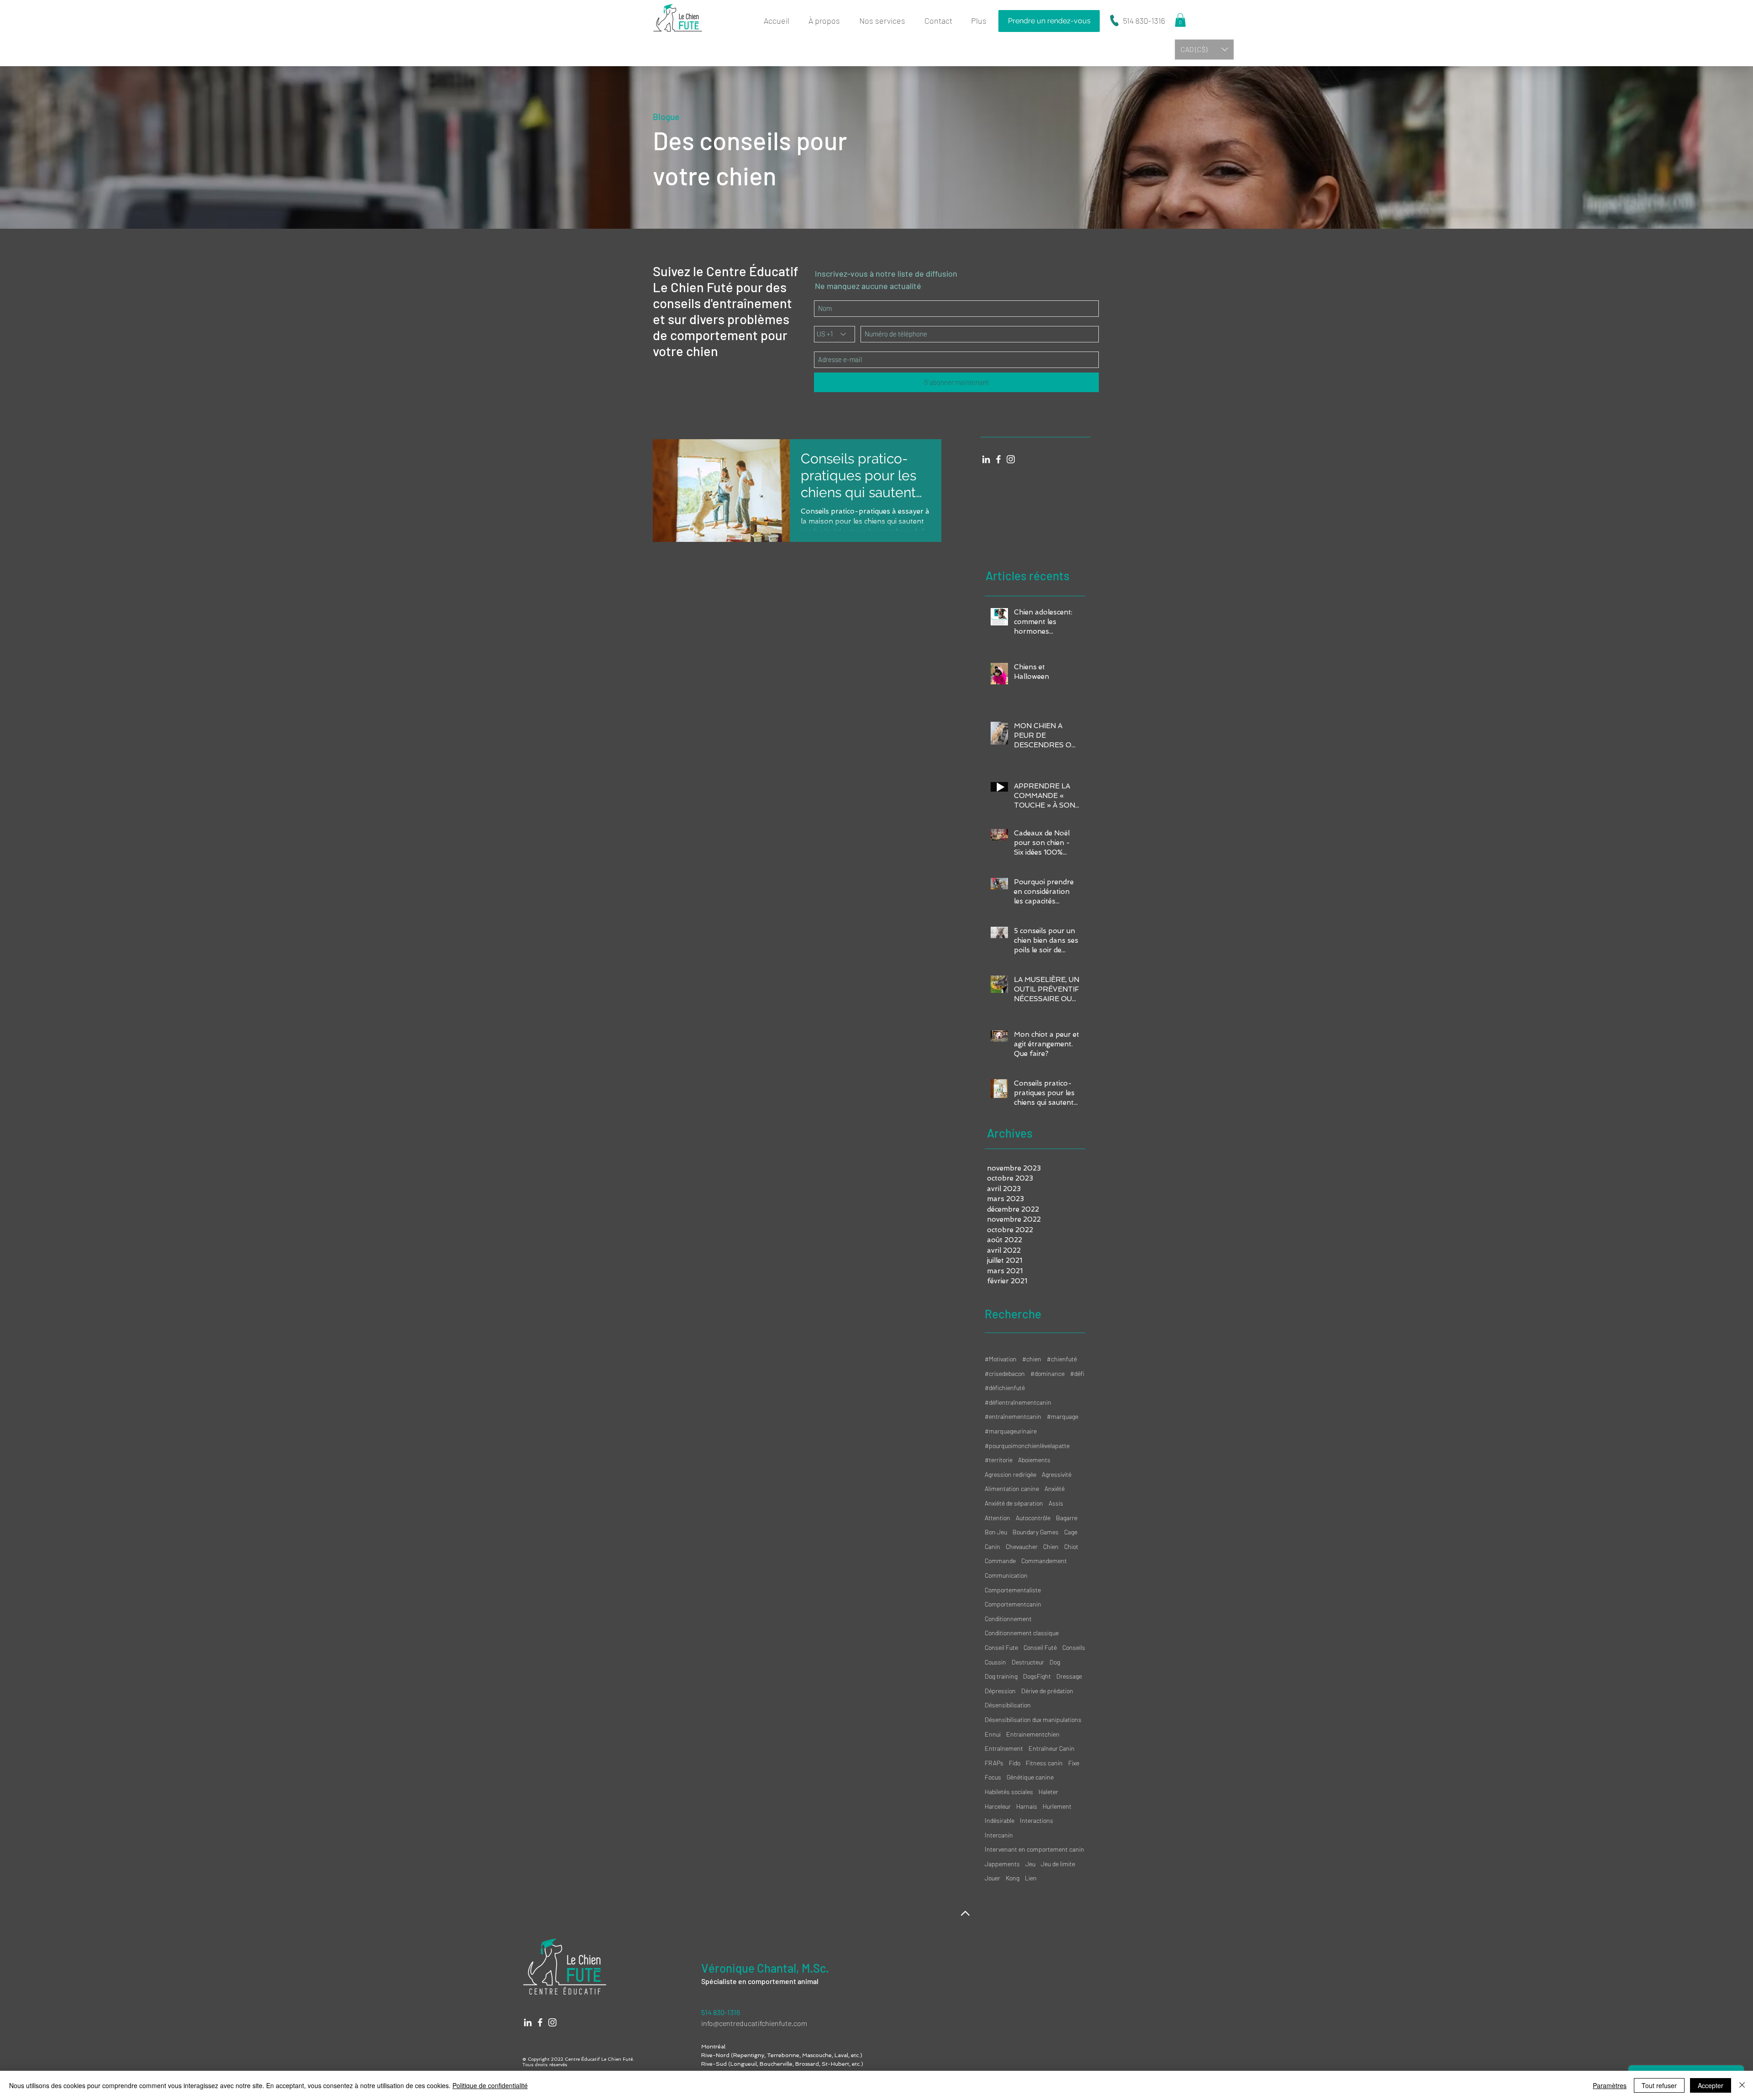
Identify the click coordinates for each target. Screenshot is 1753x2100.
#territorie (999, 1460)
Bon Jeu (996, 1532)
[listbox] (1204, 50)
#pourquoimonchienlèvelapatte (1027, 1446)
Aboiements (1034, 1460)
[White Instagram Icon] (1011, 459)
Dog (1055, 1662)
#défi (1077, 1373)
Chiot (1071, 1546)
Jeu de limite (1058, 1864)
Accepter (1711, 2085)
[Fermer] (1742, 2085)
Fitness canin (1044, 1763)
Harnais (1027, 1806)
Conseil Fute (1001, 1647)
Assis (1056, 1503)
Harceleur (998, 1806)
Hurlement (1057, 1806)
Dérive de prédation (1047, 1691)
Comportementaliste (1013, 1590)
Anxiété (1055, 1488)
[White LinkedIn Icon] (986, 459)
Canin (992, 1546)
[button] (885, 21)
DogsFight (1037, 1676)
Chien (1051, 1546)
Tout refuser (1659, 2085)
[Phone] (1114, 21)
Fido (1015, 1763)
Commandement (1044, 1561)
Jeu (1030, 1864)
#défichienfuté (1005, 1388)
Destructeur (1028, 1662)
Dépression (1000, 1691)
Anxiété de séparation (1014, 1503)
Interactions (1037, 1820)
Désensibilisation (1008, 1705)
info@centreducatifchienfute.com (755, 2023)
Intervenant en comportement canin (1034, 1849)
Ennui (993, 1734)
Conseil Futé (1040, 1647)
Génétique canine (1030, 1777)
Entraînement (1004, 1748)
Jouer (992, 1878)
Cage (1071, 1532)
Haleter (1048, 1792)
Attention (997, 1518)
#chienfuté (1062, 1359)
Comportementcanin (1013, 1604)
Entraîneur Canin (1052, 1748)
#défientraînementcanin (1018, 1402)
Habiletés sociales (1009, 1792)
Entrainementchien (1033, 1734)
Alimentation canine (1012, 1488)
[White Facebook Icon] (998, 459)
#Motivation (1001, 1359)
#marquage (1063, 1416)
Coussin (995, 1662)
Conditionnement (1008, 1619)
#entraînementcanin (1013, 1416)
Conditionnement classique (1022, 1633)
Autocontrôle (1033, 1518)
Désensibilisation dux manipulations (1033, 1719)
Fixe (1074, 1763)
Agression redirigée (1010, 1474)
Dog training (1001, 1676)
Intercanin (999, 1835)
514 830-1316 (1144, 21)
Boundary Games (1036, 1532)
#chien (1032, 1359)
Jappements (1002, 1864)
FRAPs (994, 1763)
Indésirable (1000, 1820)
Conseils (1074, 1647)
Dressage (1069, 1676)
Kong (1013, 1878)
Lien (1031, 1878)
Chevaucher (1022, 1546)
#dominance (1047, 1373)
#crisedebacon (1005, 1373)
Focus (993, 1777)
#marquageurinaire (1011, 1431)
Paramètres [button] (1610, 2085)
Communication (1006, 1575)
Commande (1000, 1561)
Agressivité (1057, 1474)
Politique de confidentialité (490, 2085)
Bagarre (1067, 1518)
